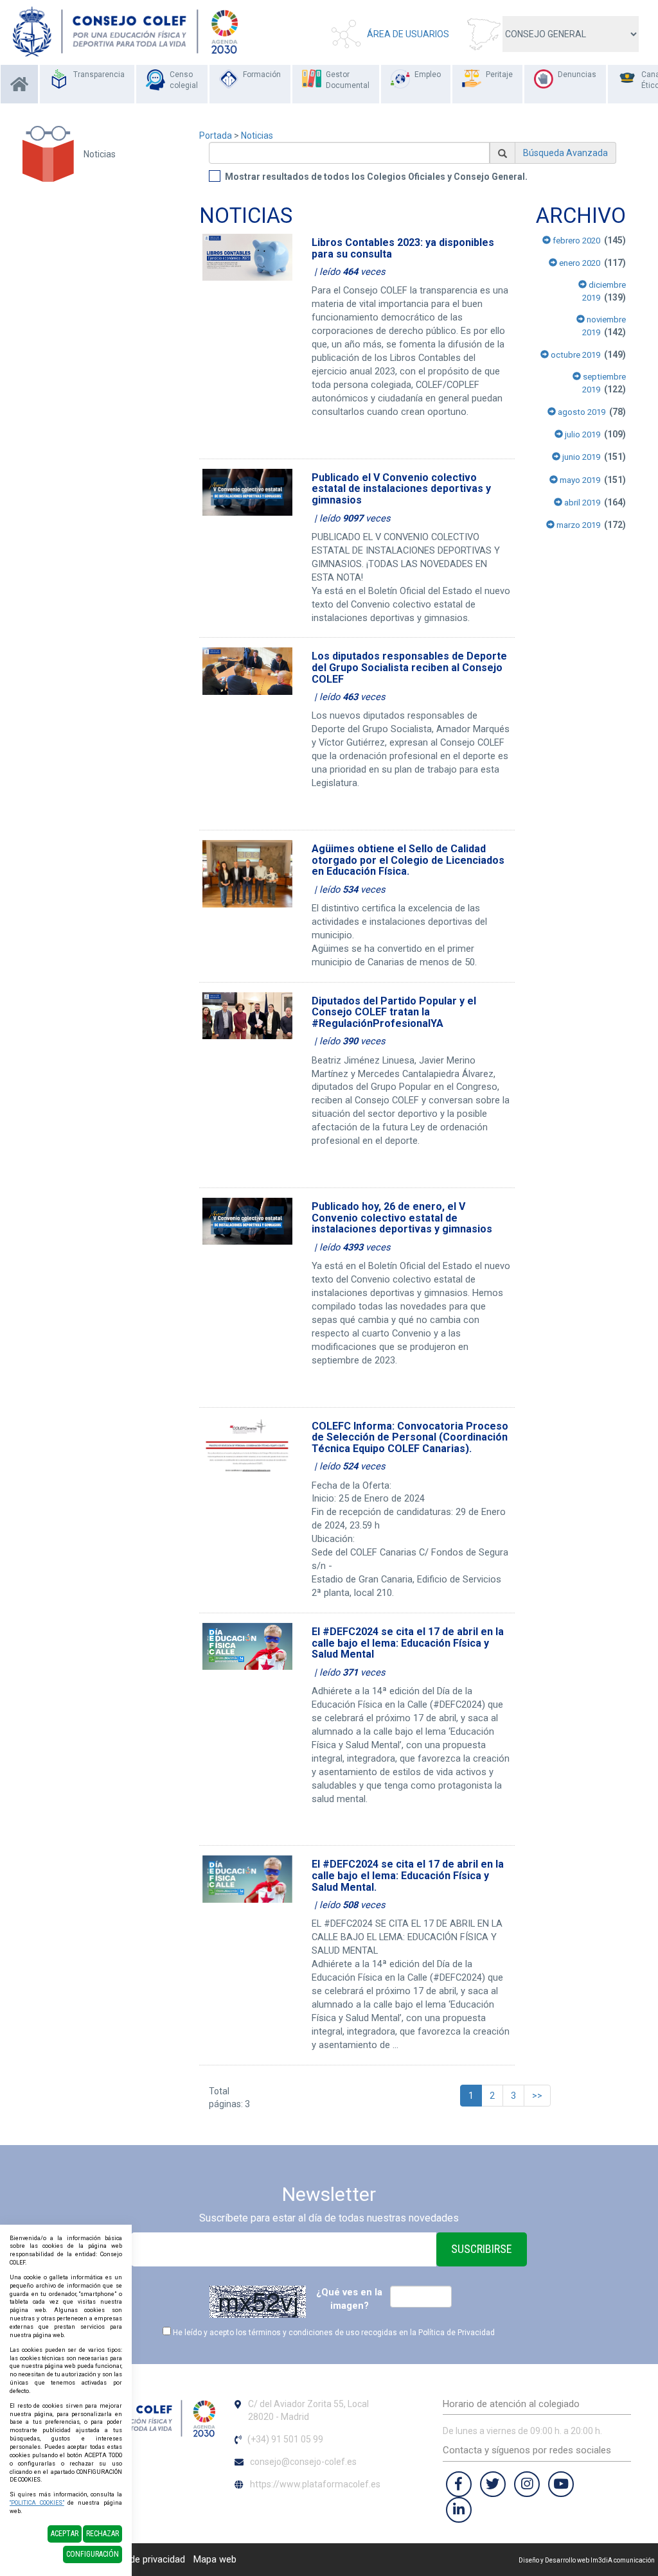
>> (537, 2096)
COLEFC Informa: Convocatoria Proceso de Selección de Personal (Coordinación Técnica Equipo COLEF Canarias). (410, 1437)
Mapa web (215, 2559)
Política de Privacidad (457, 2333)
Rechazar (102, 2534)
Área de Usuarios (408, 34)
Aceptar (65, 2534)
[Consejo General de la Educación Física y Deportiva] (125, 31)
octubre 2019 (574, 355)
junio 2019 (580, 457)
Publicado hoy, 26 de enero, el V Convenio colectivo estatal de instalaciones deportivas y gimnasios (402, 1218)
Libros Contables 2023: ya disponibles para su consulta (403, 248)
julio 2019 (582, 434)
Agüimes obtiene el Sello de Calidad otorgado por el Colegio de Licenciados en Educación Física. (408, 860)
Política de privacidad (141, 2559)
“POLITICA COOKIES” (37, 2503)
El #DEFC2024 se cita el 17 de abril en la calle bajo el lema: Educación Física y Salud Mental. (408, 1875)
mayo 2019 (579, 480)
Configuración (93, 2554)
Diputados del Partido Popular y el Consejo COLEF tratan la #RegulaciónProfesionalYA (394, 1012)
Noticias (257, 136)
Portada (216, 136)
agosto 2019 (581, 412)
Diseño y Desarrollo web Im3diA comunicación (587, 2560)
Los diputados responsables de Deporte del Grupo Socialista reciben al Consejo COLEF (409, 667)
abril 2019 (581, 503)
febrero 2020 (575, 241)
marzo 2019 (577, 525)
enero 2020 (579, 263)
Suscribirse (482, 2249)
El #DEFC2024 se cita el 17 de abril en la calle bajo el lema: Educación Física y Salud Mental (408, 1643)
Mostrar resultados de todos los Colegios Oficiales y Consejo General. (376, 177)
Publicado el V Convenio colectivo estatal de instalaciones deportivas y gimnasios (401, 489)
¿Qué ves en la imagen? (349, 2299)
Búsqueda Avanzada (565, 153)
